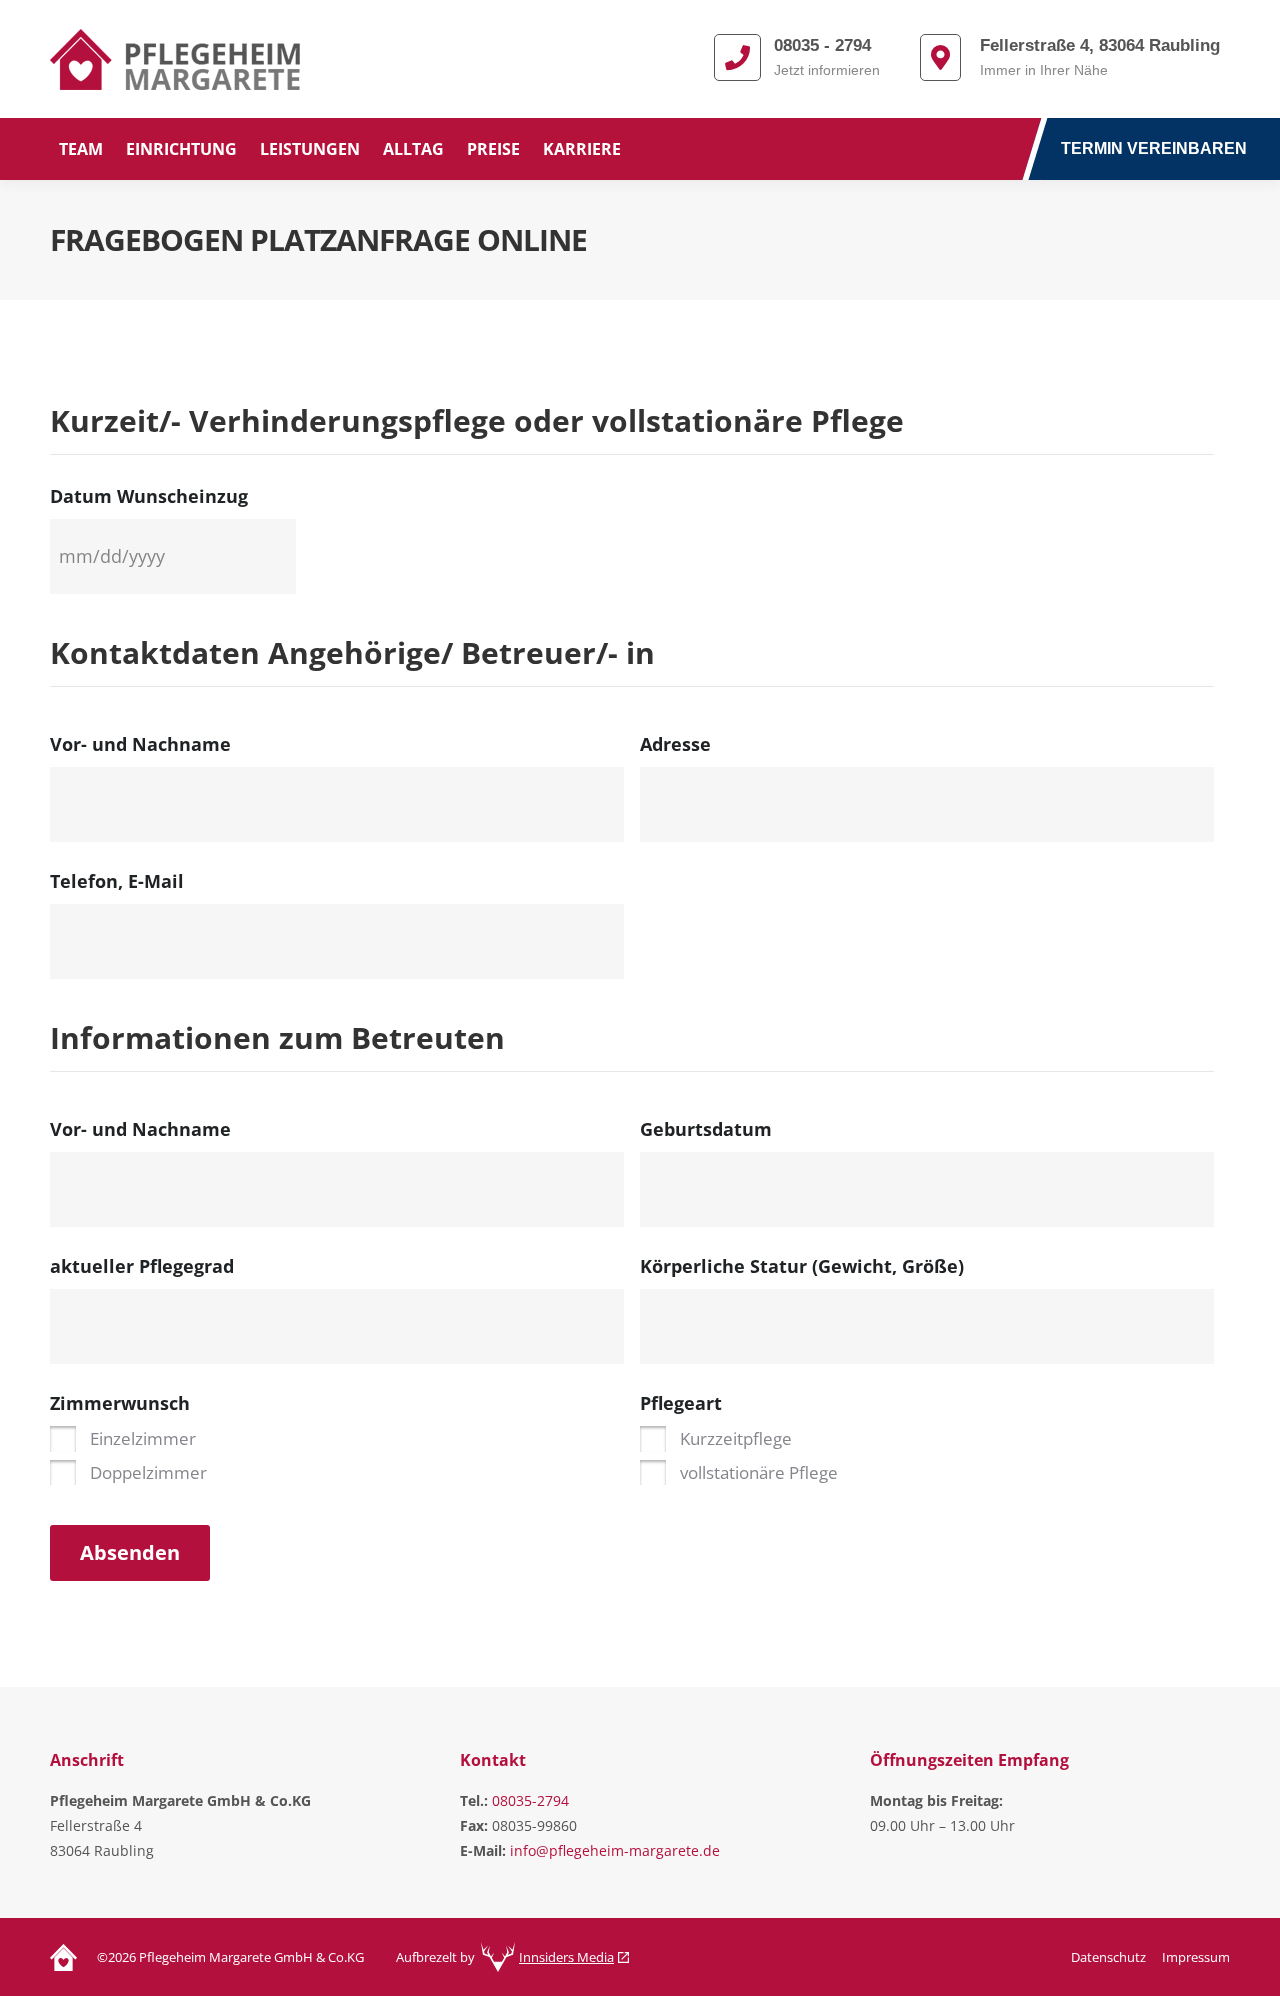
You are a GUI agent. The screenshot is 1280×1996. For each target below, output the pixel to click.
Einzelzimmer (143, 1438)
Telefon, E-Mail (117, 881)
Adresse (675, 744)
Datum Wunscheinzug (149, 496)
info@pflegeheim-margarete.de (615, 1850)
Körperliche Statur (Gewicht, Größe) (802, 1266)
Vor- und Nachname (140, 744)
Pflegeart (681, 1403)
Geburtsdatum (706, 1129)
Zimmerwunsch (120, 1403)
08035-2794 (530, 1800)
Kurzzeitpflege (736, 1438)
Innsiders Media (566, 1957)
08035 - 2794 (822, 45)
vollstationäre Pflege (759, 1472)
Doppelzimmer (148, 1472)
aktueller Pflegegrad (142, 1266)
